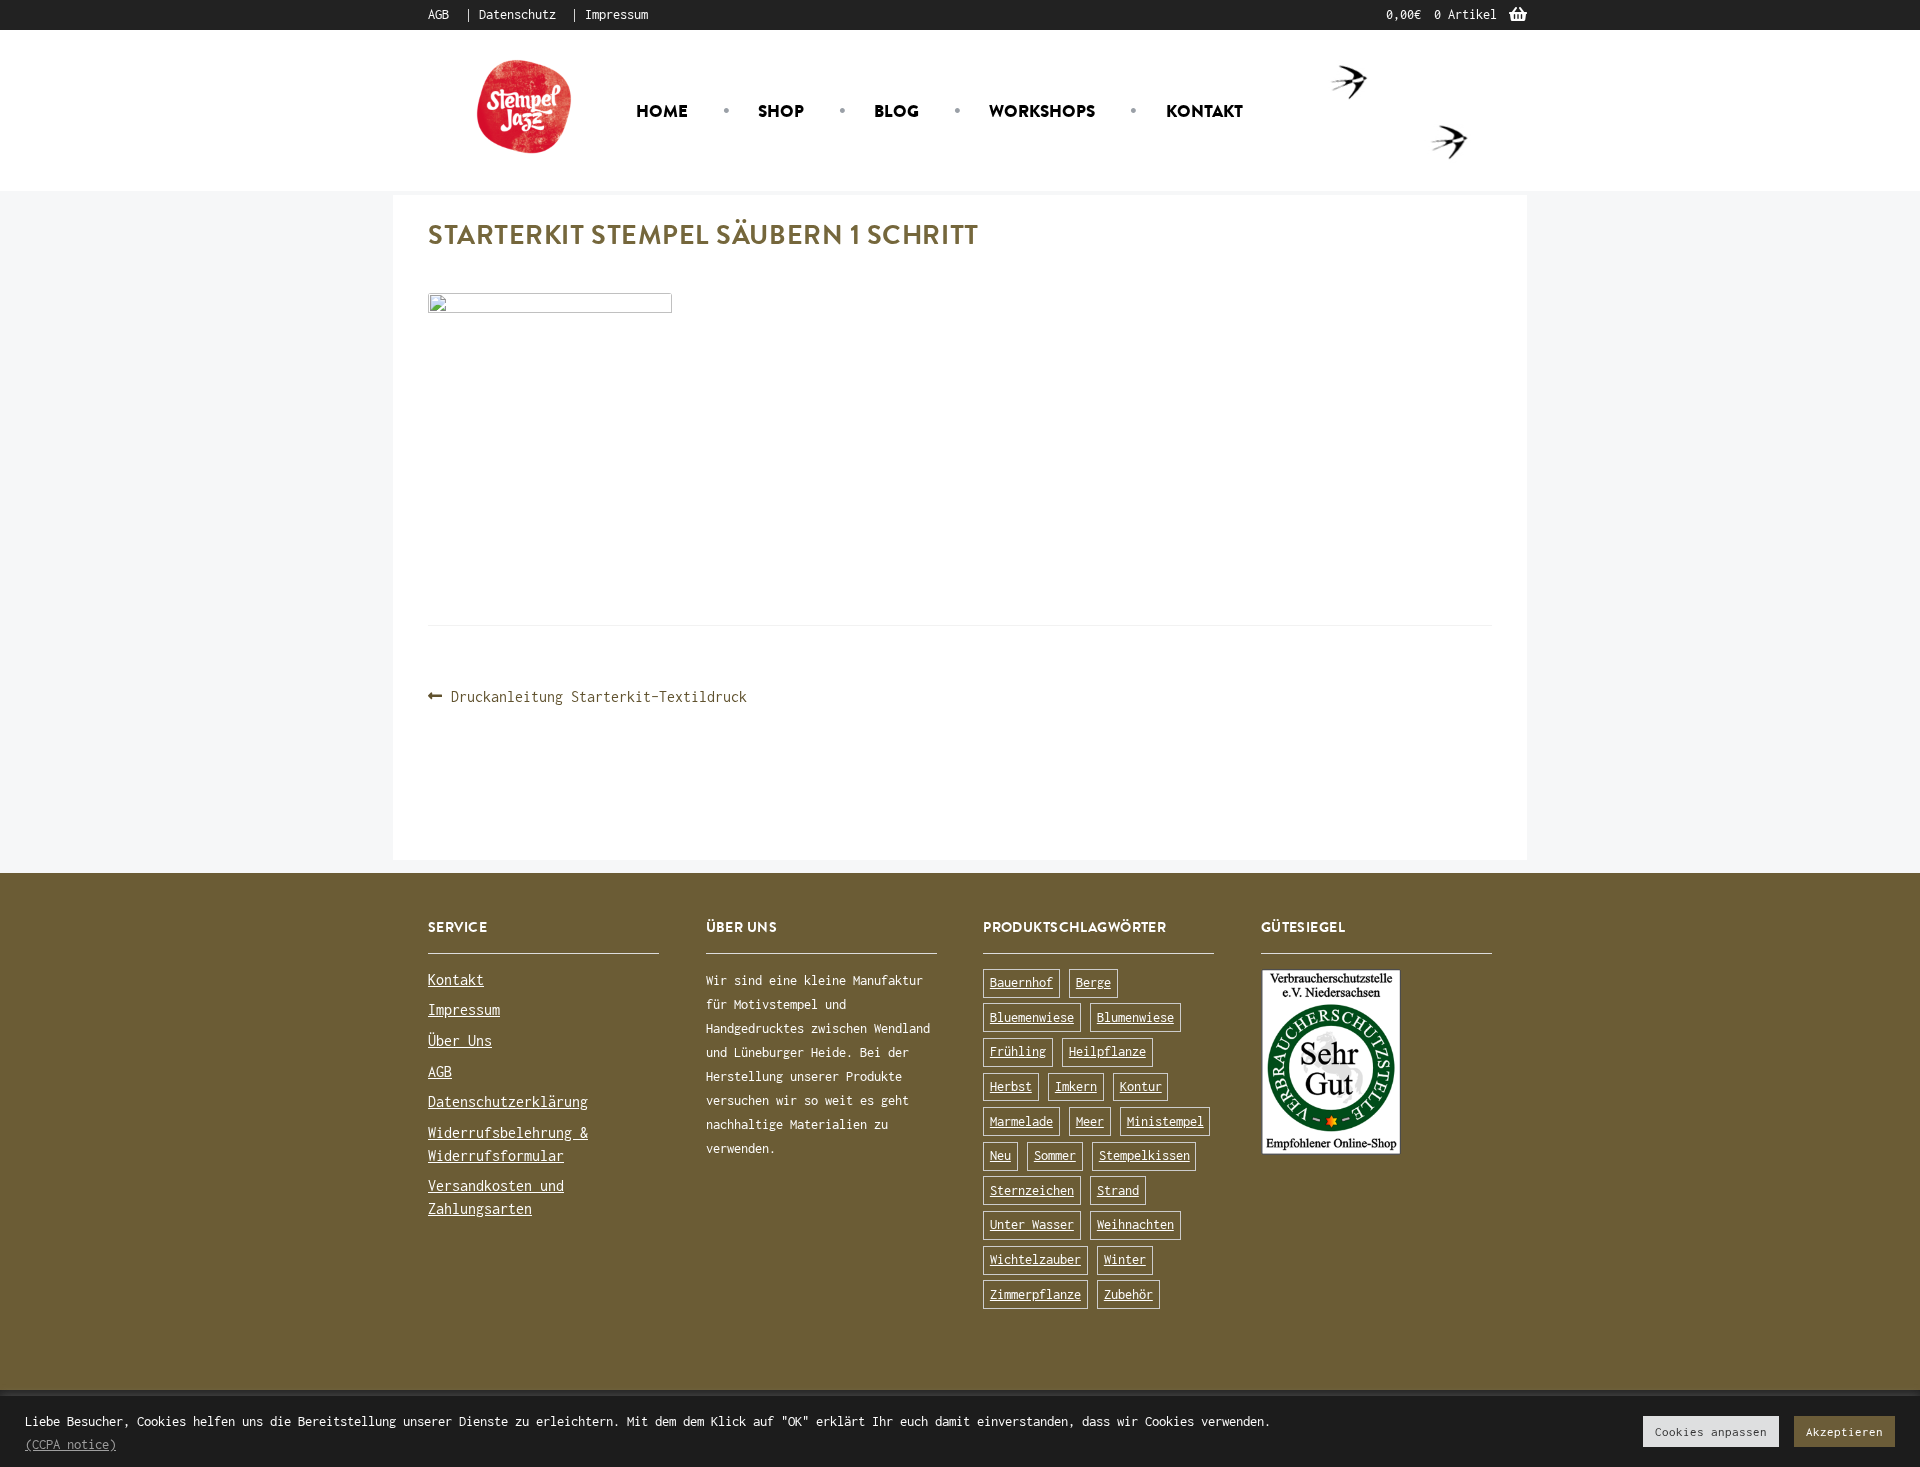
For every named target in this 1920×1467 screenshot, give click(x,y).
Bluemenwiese (1032, 1017)
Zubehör (1128, 1294)
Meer (1090, 1121)
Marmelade (1021, 1121)
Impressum (616, 14)
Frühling (1018, 1051)
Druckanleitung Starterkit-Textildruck (598, 697)
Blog (896, 111)
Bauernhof (1021, 982)
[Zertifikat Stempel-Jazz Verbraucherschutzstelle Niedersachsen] (1376, 1062)
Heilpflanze (1107, 1051)
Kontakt (1204, 111)
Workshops (1042, 111)
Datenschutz (517, 14)
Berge (1093, 982)
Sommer (1055, 1155)
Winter (1125, 1259)
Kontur (1141, 1086)
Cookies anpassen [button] (1711, 1431)
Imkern (1076, 1086)
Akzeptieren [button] (1844, 1431)
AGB (438, 14)
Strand (1118, 1190)
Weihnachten (1135, 1224)
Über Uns (460, 1040)
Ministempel (1165, 1121)
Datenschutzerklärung (508, 1101)
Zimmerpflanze (1035, 1294)
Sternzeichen (1032, 1190)
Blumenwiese (1135, 1017)
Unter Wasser (1032, 1224)
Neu (1000, 1155)
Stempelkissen (1144, 1155)
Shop (781, 111)
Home (662, 111)
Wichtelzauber (1035, 1259)
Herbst (1011, 1086)
